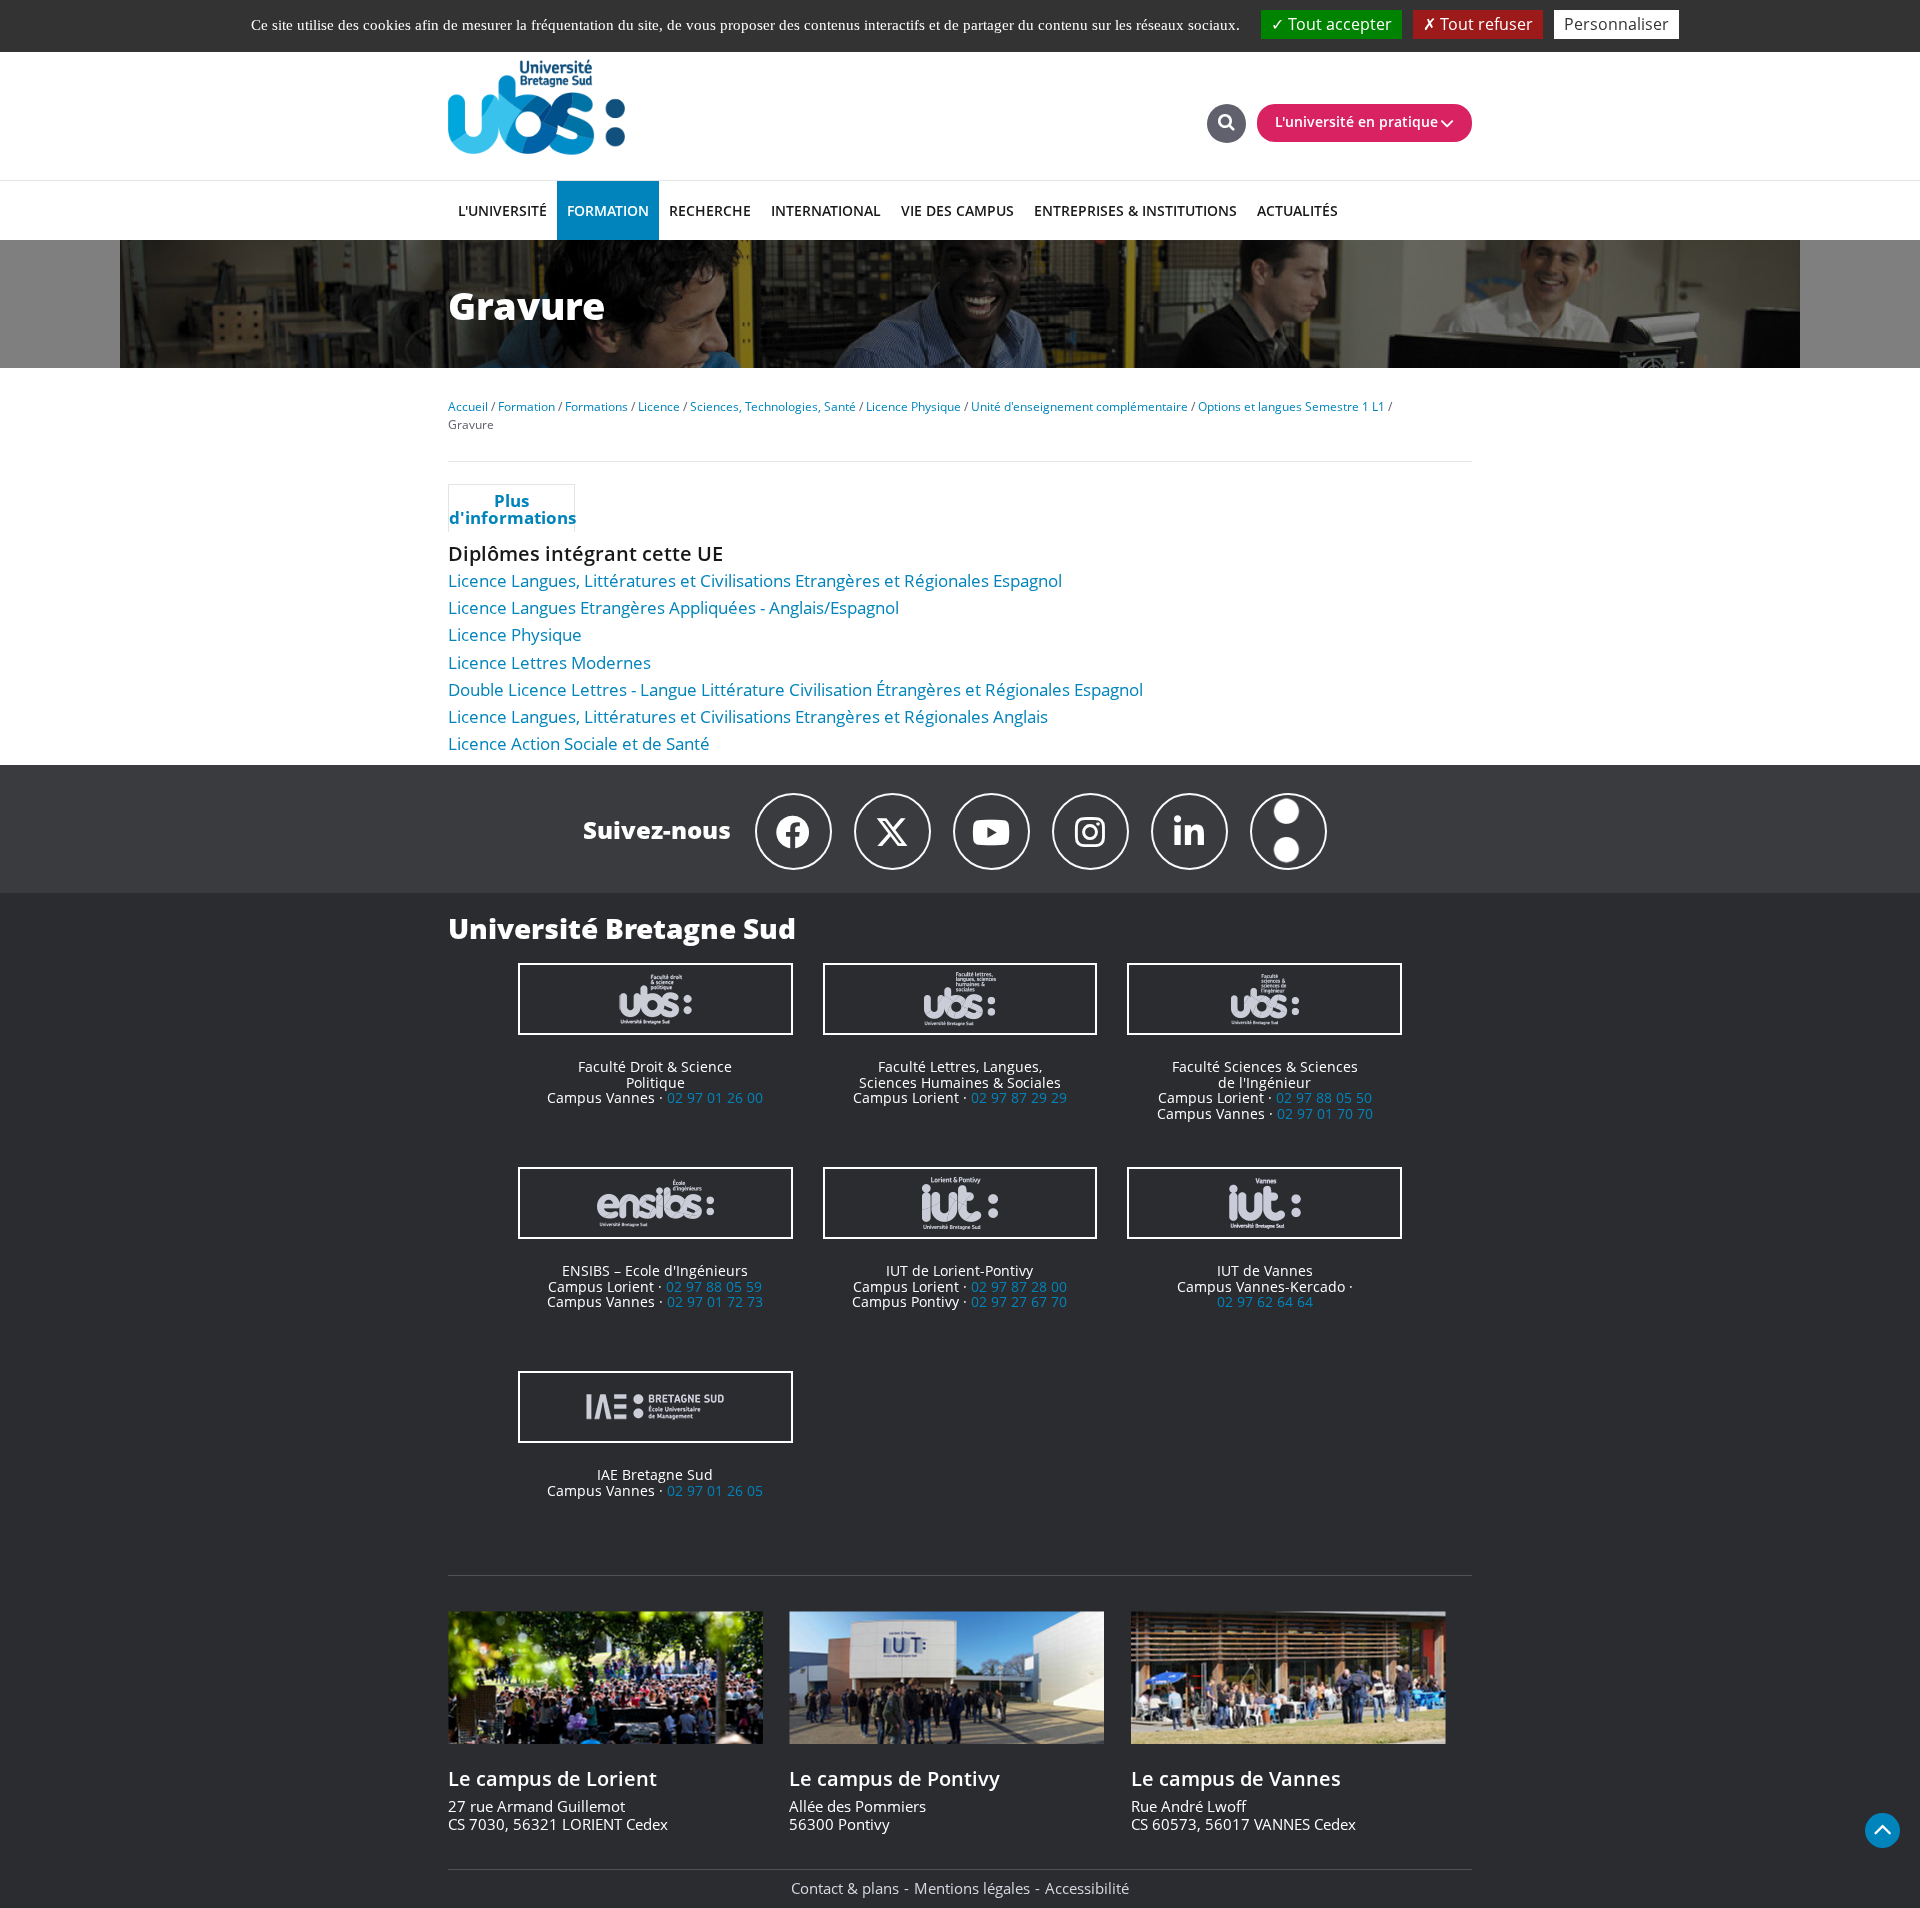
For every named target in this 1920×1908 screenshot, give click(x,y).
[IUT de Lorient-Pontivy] (960, 1203)
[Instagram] (1090, 831)
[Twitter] (892, 831)
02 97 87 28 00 (1019, 1286)
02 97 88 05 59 (714, 1286)
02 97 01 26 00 (715, 1097)
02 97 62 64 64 (1265, 1301)
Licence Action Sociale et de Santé (579, 743)
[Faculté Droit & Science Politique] (655, 999)
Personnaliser (1616, 24)
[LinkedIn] (1189, 831)
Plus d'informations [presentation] (511, 509)
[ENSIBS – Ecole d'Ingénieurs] (655, 1203)
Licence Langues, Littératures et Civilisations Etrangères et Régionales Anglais (748, 716)
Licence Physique (515, 634)
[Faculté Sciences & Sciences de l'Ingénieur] (1264, 999)
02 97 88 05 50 (1324, 1097)
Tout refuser (1484, 24)
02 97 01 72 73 (715, 1301)
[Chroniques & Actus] (1288, 831)
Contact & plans (845, 1888)
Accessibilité (1087, 1888)
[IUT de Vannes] (1264, 1203)
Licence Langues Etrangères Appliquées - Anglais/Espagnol (673, 607)
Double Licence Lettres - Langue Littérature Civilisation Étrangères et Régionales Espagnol (795, 689)
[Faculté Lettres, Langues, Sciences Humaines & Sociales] (960, 999)
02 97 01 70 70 (1325, 1113)
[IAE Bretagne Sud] (655, 1407)
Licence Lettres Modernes (549, 662)
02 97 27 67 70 (1019, 1301)
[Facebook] (793, 831)
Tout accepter (1338, 24)
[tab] (511, 508)
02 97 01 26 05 (715, 1490)
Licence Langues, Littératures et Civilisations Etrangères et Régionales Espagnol (755, 580)
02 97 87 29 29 (1019, 1097)
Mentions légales (972, 1888)
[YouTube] (991, 831)
